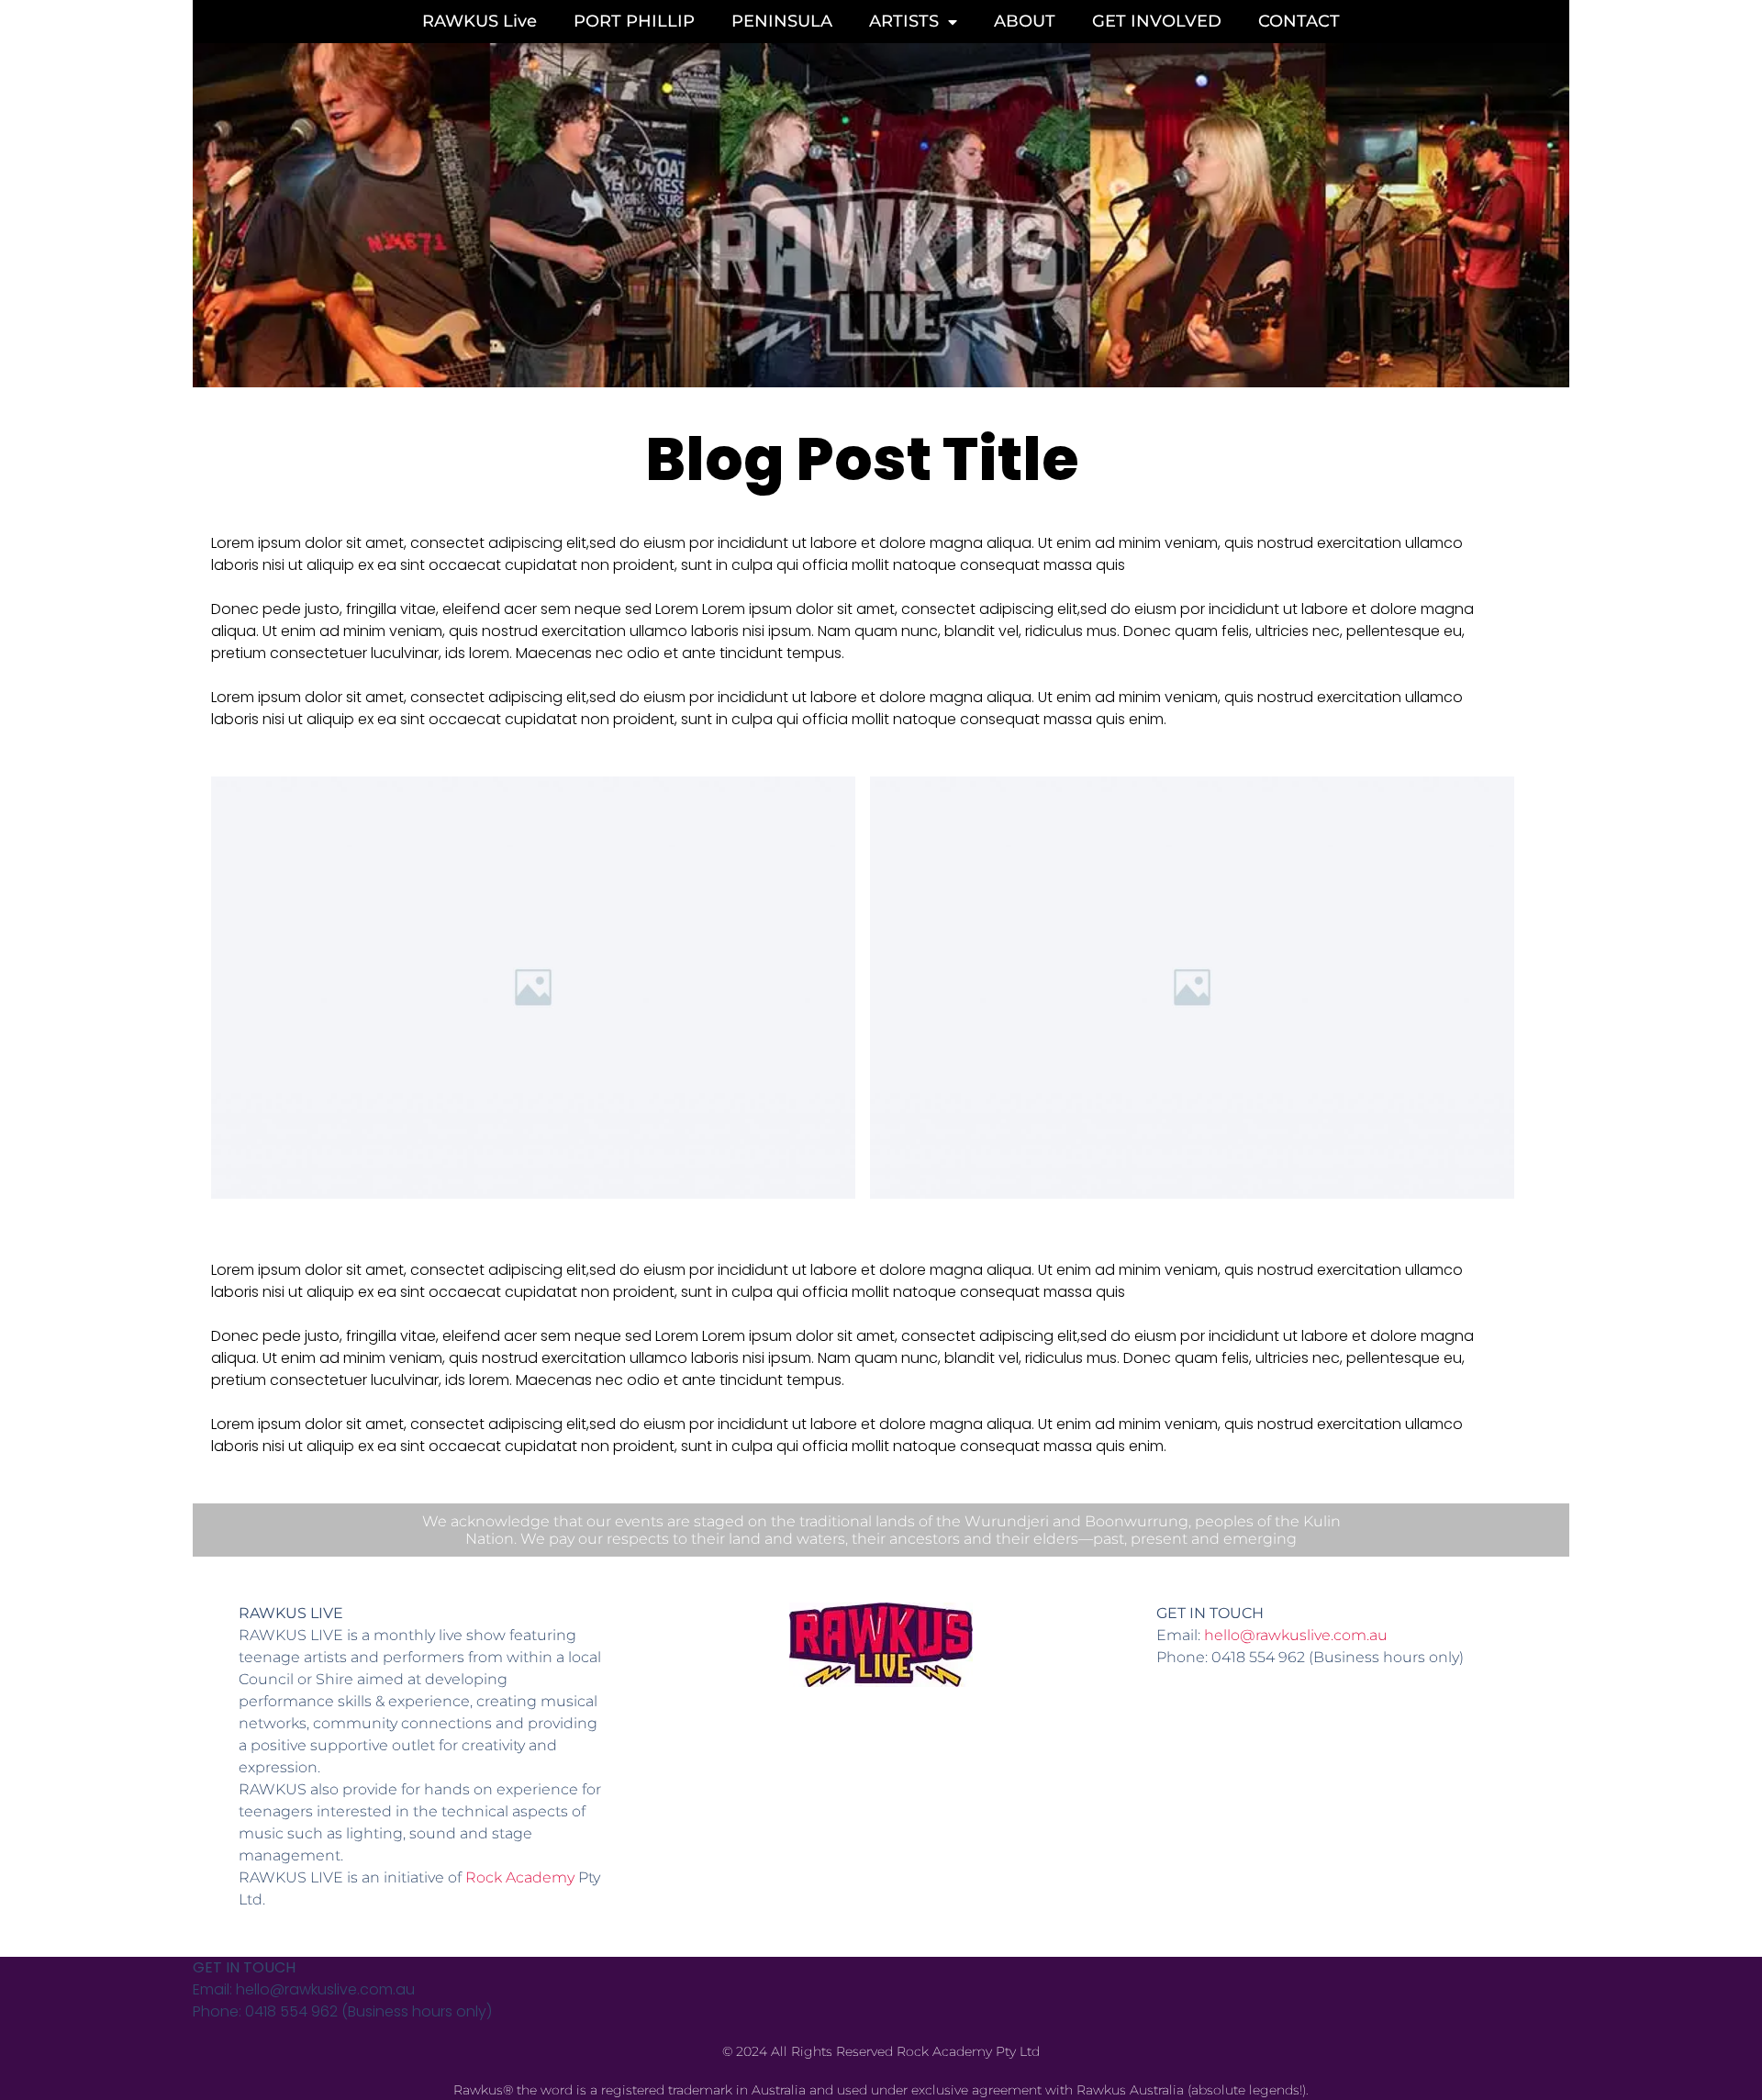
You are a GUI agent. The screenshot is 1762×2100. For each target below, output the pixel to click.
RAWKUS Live (480, 21)
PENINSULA (782, 21)
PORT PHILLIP (634, 21)
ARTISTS (904, 21)
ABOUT (1025, 21)
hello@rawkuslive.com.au (1296, 1635)
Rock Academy (520, 1877)
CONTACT (1299, 21)
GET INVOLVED (1157, 21)
